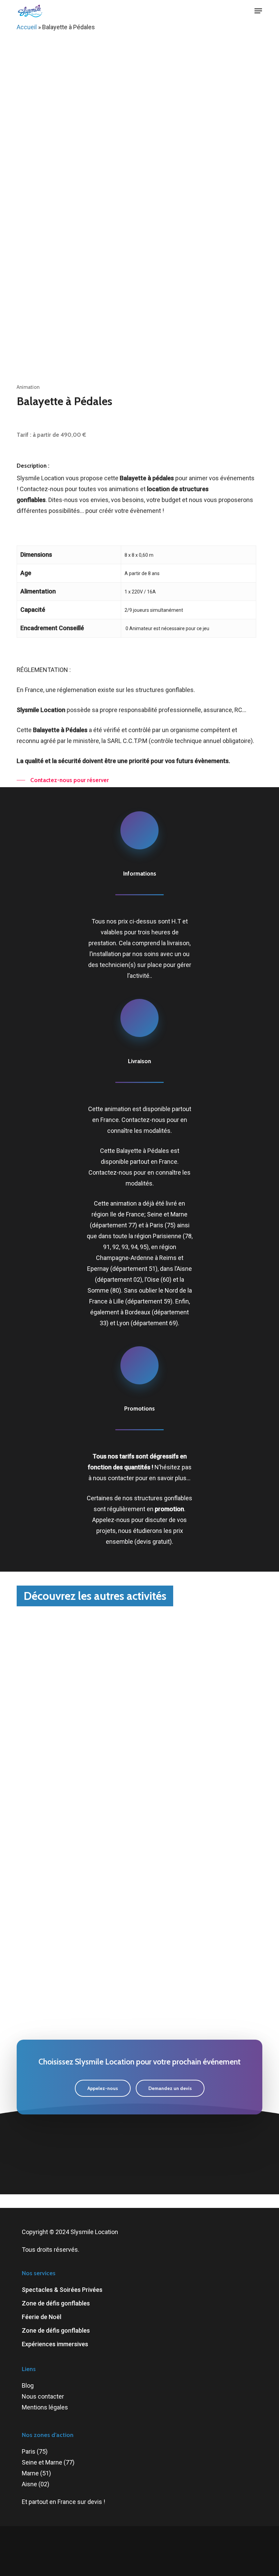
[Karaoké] (77, 1832)
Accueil (27, 27)
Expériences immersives (55, 2344)
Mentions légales (45, 2407)
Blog (28, 2385)
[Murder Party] (77, 1743)
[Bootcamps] (205, 1832)
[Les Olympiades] (77, 1921)
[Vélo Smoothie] (205, 1921)
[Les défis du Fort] (77, 2010)
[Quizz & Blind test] (205, 1743)
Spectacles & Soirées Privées (62, 2290)
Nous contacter (43, 2396)
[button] (258, 11)
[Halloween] (77, 1654)
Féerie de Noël (42, 2317)
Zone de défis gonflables (56, 2303)
